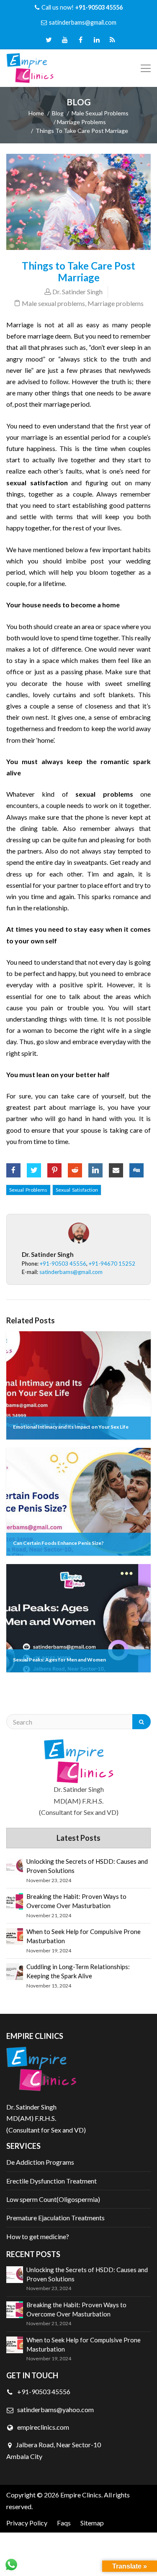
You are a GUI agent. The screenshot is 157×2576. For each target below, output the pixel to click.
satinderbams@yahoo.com (55, 2409)
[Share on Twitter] (34, 1167)
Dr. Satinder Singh (77, 292)
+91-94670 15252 (112, 1264)
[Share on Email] (116, 1167)
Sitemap (92, 2523)
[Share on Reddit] (75, 1167)
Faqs (64, 2523)
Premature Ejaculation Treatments (55, 2218)
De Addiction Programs (40, 2162)
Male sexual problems (100, 113)
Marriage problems (81, 122)
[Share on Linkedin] (95, 1167)
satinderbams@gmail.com (83, 22)
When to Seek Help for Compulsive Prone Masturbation (84, 1936)
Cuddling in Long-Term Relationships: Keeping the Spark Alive (78, 1971)
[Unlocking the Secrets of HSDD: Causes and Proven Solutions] (15, 1866)
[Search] (142, 1722)
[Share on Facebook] (13, 1167)
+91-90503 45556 (63, 1264)
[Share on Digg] (136, 1167)
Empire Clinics (81, 2495)
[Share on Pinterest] (54, 1167)
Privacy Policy (27, 2523)
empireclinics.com (42, 2427)
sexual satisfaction (77, 1190)
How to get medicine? (38, 2236)
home (36, 113)
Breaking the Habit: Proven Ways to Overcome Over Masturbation (76, 1901)
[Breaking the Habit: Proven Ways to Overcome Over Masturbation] (15, 1901)
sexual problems (28, 1190)
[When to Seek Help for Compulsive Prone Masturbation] (15, 1936)
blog (58, 113)
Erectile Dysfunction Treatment (51, 2181)
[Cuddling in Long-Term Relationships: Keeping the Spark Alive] (15, 1972)
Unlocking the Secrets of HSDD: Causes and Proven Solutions (87, 1866)
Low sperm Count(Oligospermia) (53, 2199)
